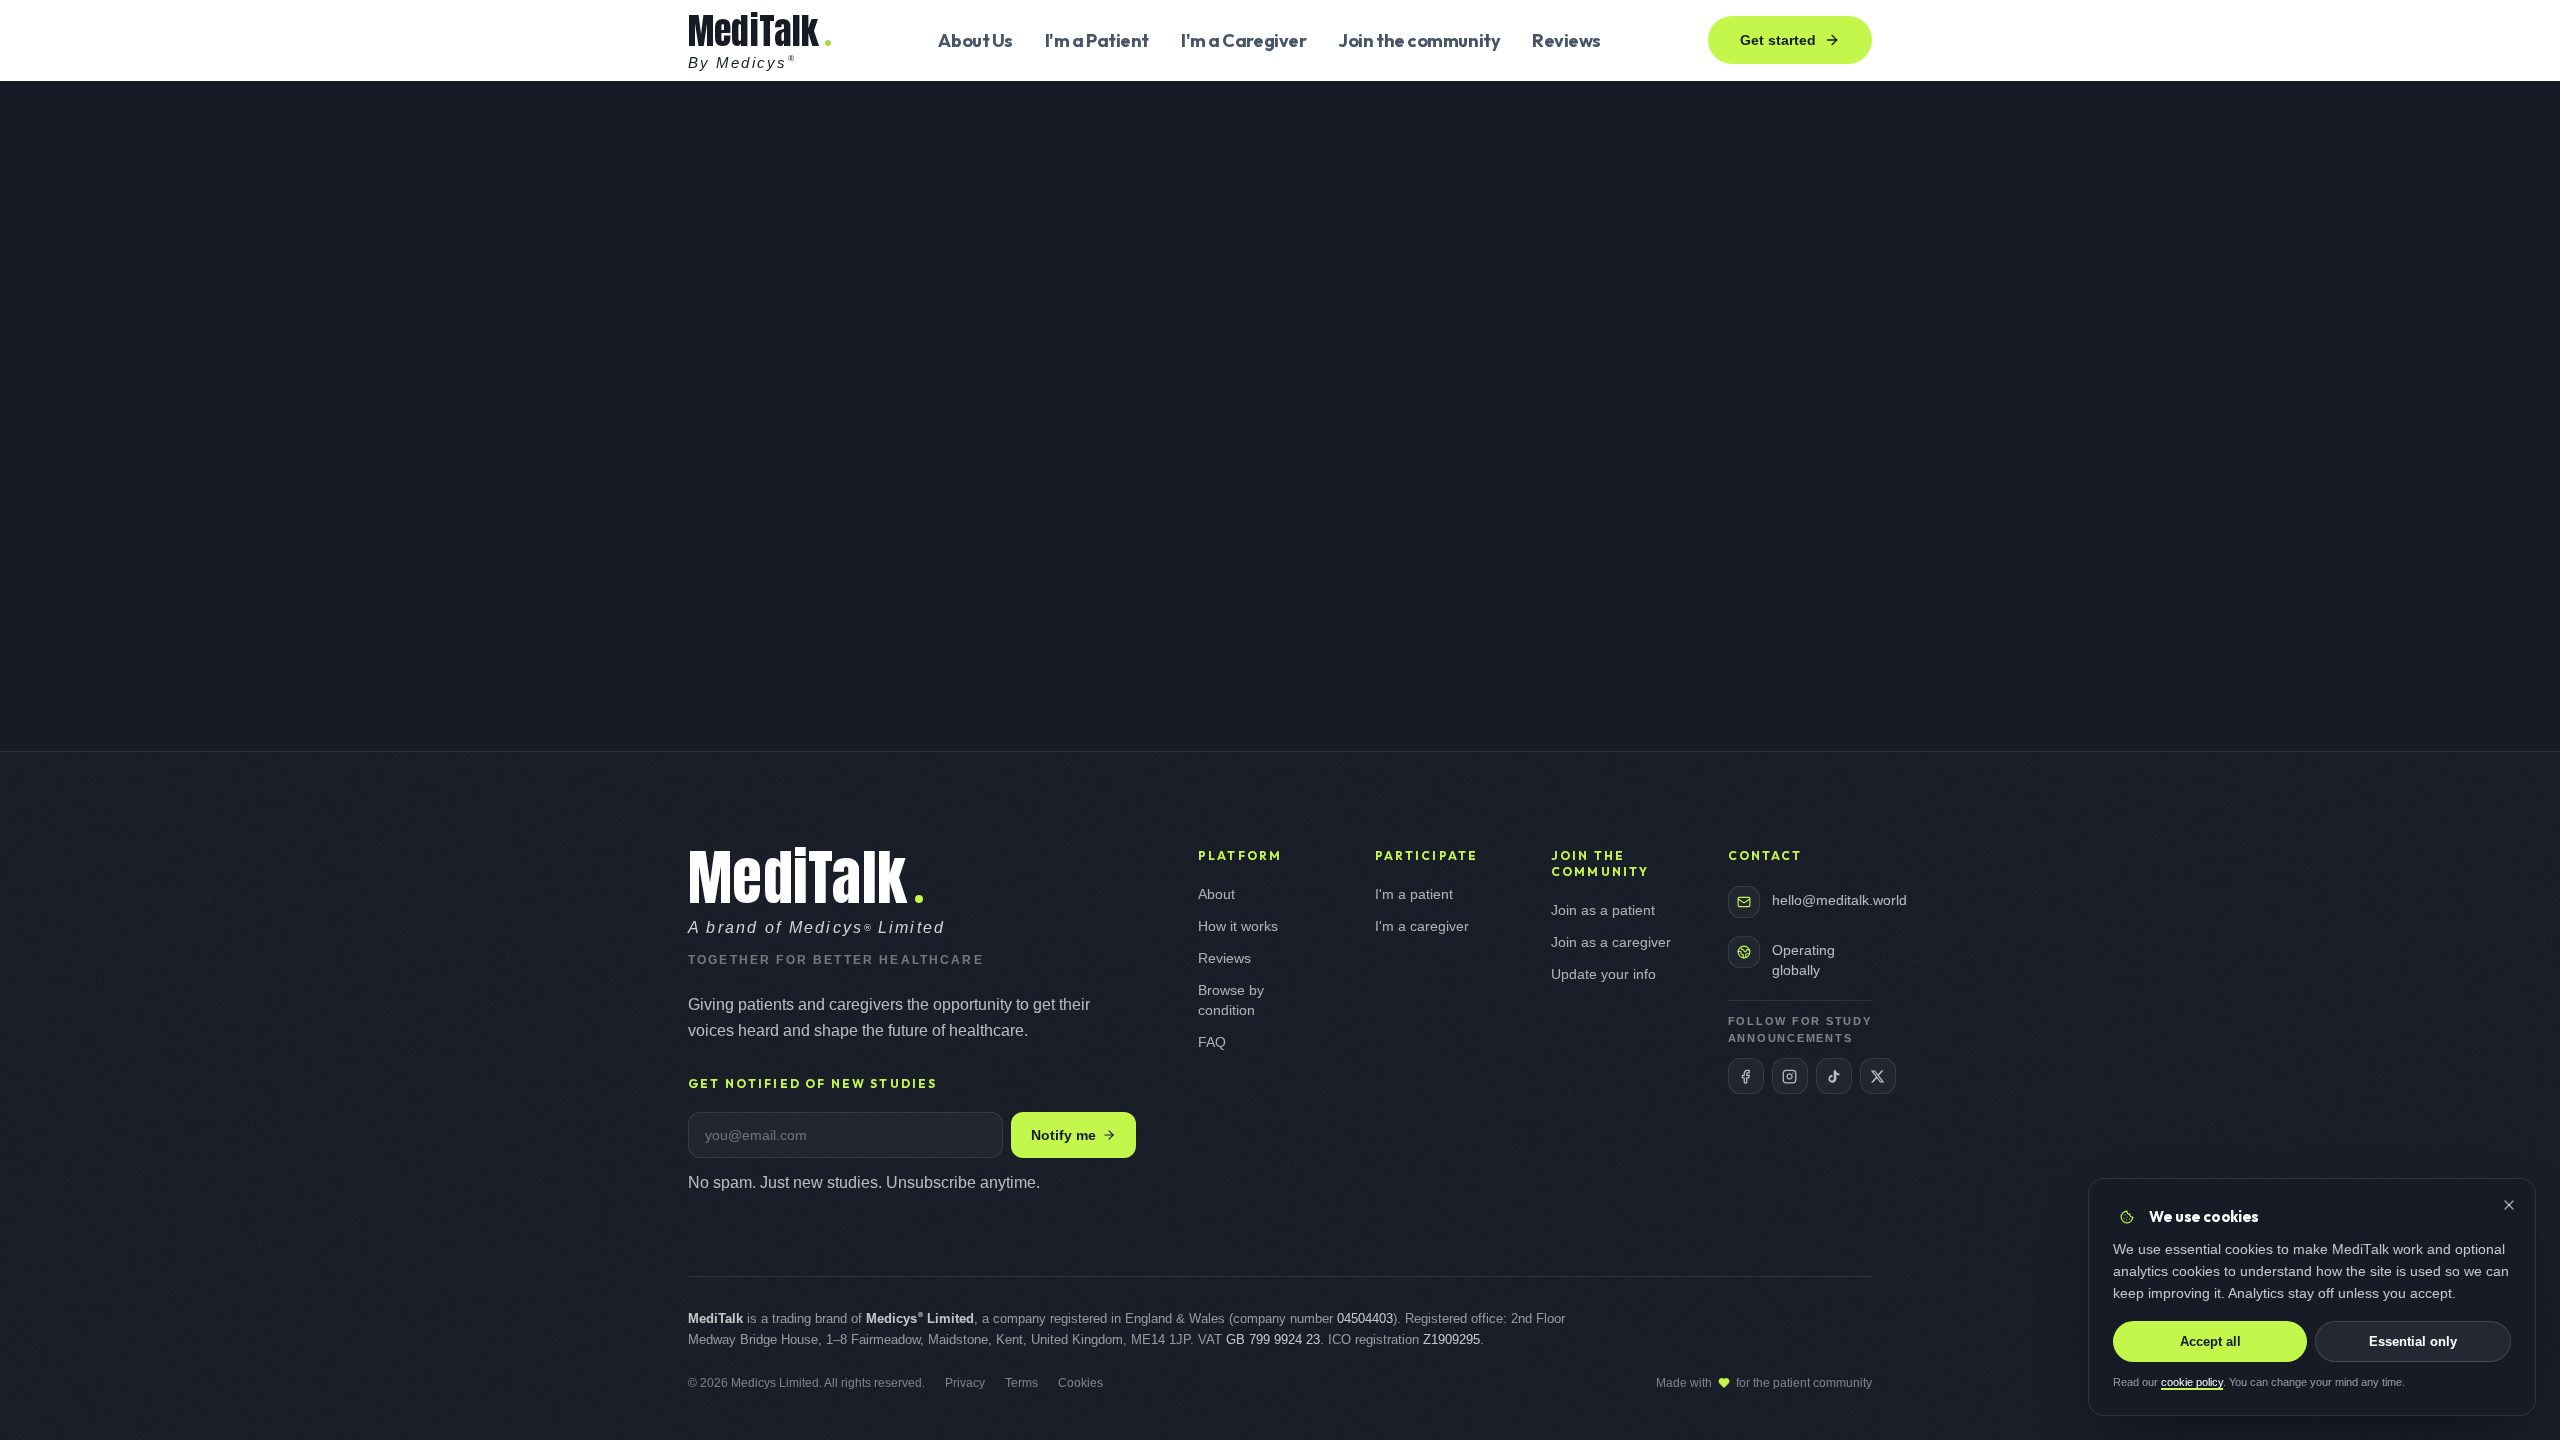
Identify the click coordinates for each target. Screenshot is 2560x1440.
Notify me (1063, 1135)
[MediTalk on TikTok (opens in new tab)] (1834, 1076)
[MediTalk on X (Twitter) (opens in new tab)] (1878, 1076)
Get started (1778, 40)
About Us (975, 40)
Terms (1021, 1383)
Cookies (1080, 1383)
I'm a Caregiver (1243, 40)
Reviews (1566, 40)
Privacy (965, 1383)
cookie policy (2192, 1383)
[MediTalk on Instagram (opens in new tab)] (1790, 1076)
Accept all (2210, 1341)
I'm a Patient (1097, 40)
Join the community (1419, 40)
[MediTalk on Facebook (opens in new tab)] (1746, 1076)
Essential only (2413, 1341)
